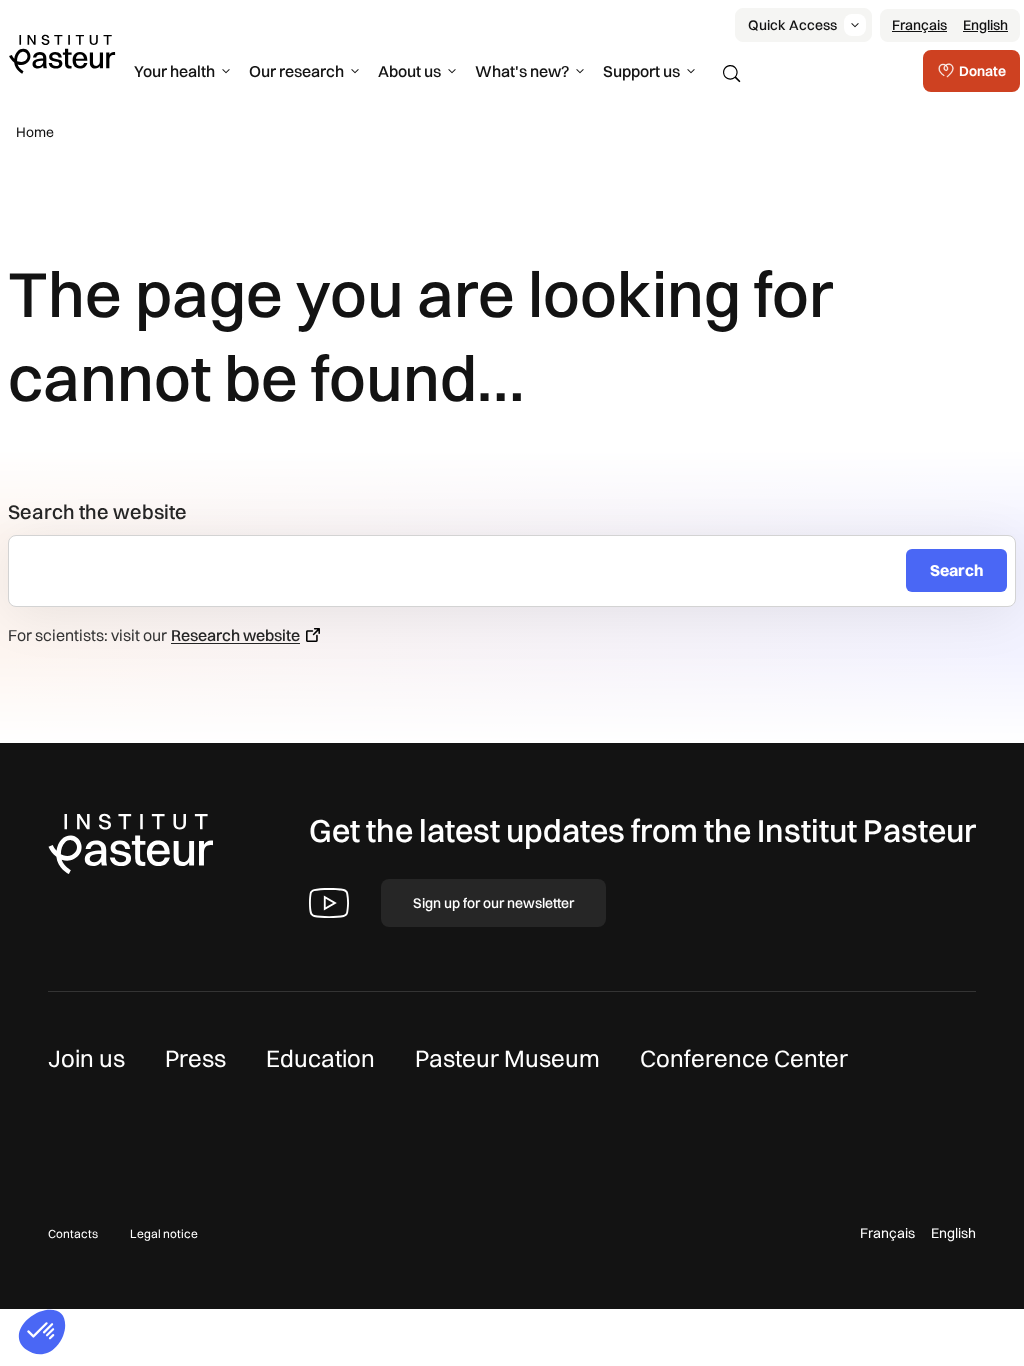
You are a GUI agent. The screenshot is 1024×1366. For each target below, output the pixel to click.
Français (919, 25)
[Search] (732, 74)
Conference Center (744, 1058)
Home (35, 132)
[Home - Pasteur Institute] (62, 53)
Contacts (73, 1233)
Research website (235, 635)
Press (195, 1058)
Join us (86, 1058)
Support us (641, 71)
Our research (296, 71)
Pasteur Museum (507, 1058)
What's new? (522, 71)
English (985, 25)
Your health (174, 71)
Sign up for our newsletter (493, 903)
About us (409, 71)
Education (320, 1058)
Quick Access (792, 25)
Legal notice (164, 1233)
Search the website (97, 511)
